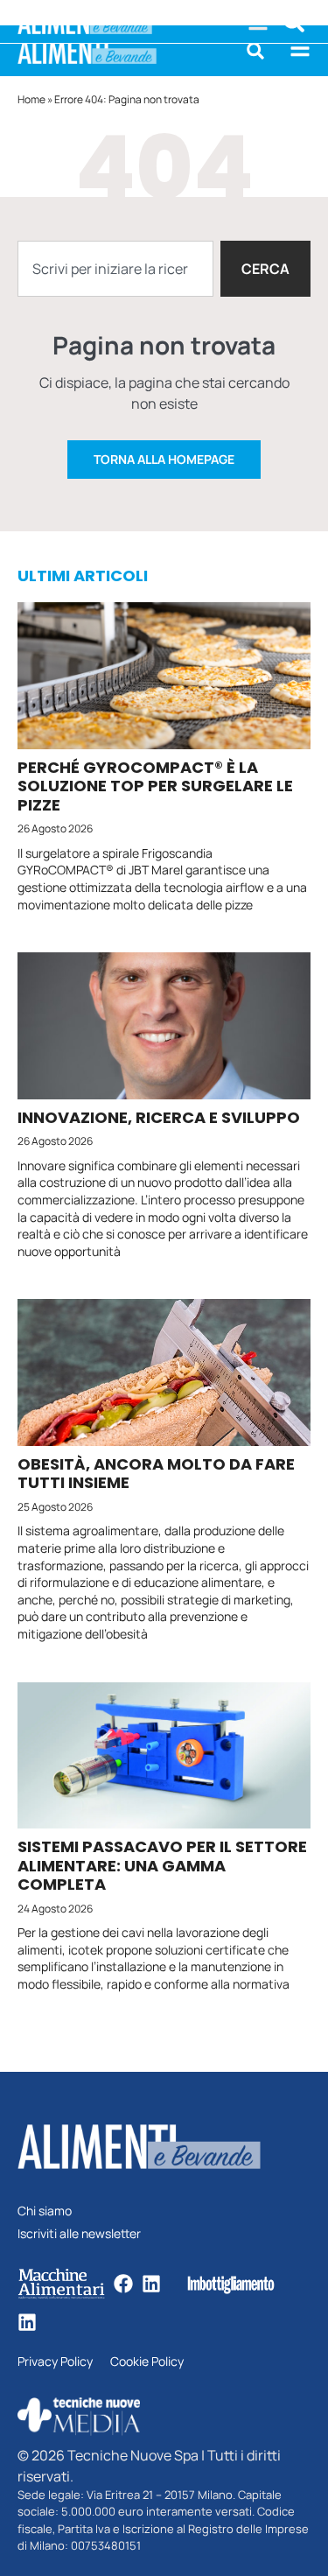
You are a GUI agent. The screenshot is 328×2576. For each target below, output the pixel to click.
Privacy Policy (55, 2362)
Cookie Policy (147, 2362)
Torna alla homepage (164, 459)
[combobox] (115, 269)
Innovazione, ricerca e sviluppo (159, 1117)
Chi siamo (45, 2211)
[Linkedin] (151, 2284)
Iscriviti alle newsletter (79, 2234)
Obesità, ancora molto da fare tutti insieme (156, 1474)
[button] (255, 51)
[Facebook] (123, 2284)
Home (31, 99)
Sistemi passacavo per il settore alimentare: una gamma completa (162, 1865)
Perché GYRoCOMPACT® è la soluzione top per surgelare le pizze (155, 786)
